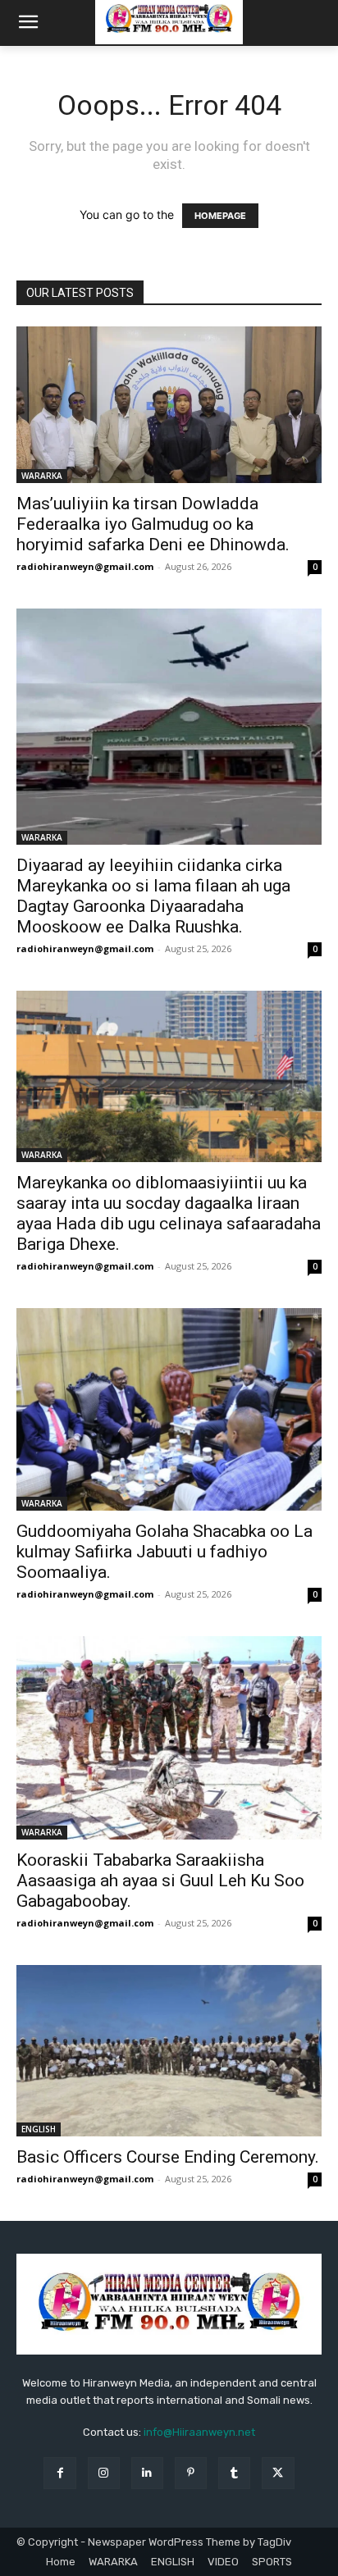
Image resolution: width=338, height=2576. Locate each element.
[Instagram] (104, 2473)
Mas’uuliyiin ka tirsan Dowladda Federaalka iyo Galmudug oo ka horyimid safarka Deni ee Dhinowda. (153, 524)
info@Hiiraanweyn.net (199, 2432)
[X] (278, 2473)
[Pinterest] (191, 2473)
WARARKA (42, 476)
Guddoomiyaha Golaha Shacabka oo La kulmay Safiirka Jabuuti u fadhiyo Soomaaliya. (164, 1552)
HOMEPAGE (220, 216)
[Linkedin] (147, 2473)
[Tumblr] (234, 2473)
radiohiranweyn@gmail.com (85, 566)
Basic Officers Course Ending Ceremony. (168, 2157)
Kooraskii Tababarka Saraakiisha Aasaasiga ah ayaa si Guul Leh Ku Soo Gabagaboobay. (160, 1881)
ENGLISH (39, 2129)
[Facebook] (59, 2473)
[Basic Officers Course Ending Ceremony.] (169, 2051)
